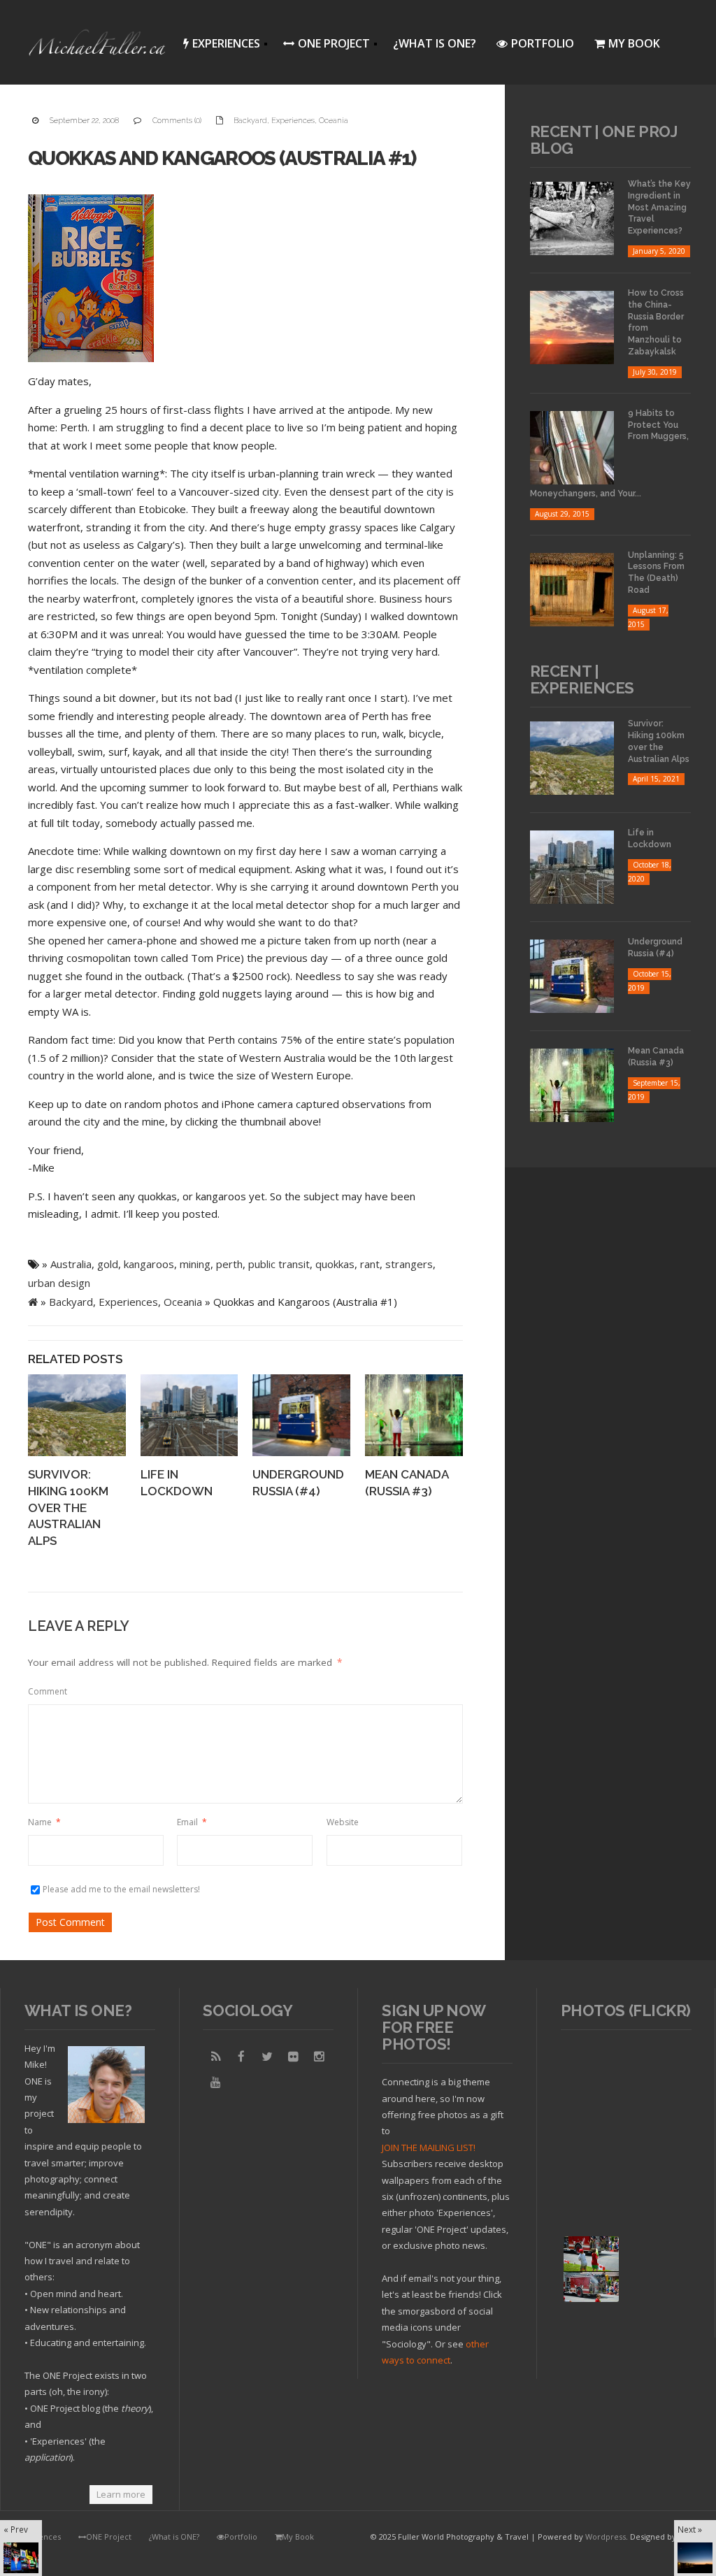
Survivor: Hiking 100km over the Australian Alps (68, 1508)
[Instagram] (319, 2057)
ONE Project (322, 46)
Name (44, 1822)
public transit (279, 1264)
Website (343, 1822)
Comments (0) (177, 121)
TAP (573, 2290)
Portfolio (543, 43)
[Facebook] (241, 2057)
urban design (59, 1283)
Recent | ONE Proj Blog (604, 140)
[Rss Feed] (215, 2057)
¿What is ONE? (435, 43)
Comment (48, 1691)
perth (229, 1264)
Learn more (121, 2494)
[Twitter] (267, 2057)
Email (192, 1822)
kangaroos (149, 1264)
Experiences (217, 46)
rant (370, 1264)
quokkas (335, 1264)
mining (195, 1264)
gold (108, 1264)
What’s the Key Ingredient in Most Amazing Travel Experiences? (659, 207)
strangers (409, 1264)
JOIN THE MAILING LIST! (429, 2147)
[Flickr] (293, 2057)
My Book (634, 43)
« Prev (16, 2529)
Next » (690, 2529)
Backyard (250, 121)
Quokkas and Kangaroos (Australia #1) (222, 158)
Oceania (334, 121)
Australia (71, 1264)
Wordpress (606, 2537)
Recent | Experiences (582, 679)
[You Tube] (215, 2082)
